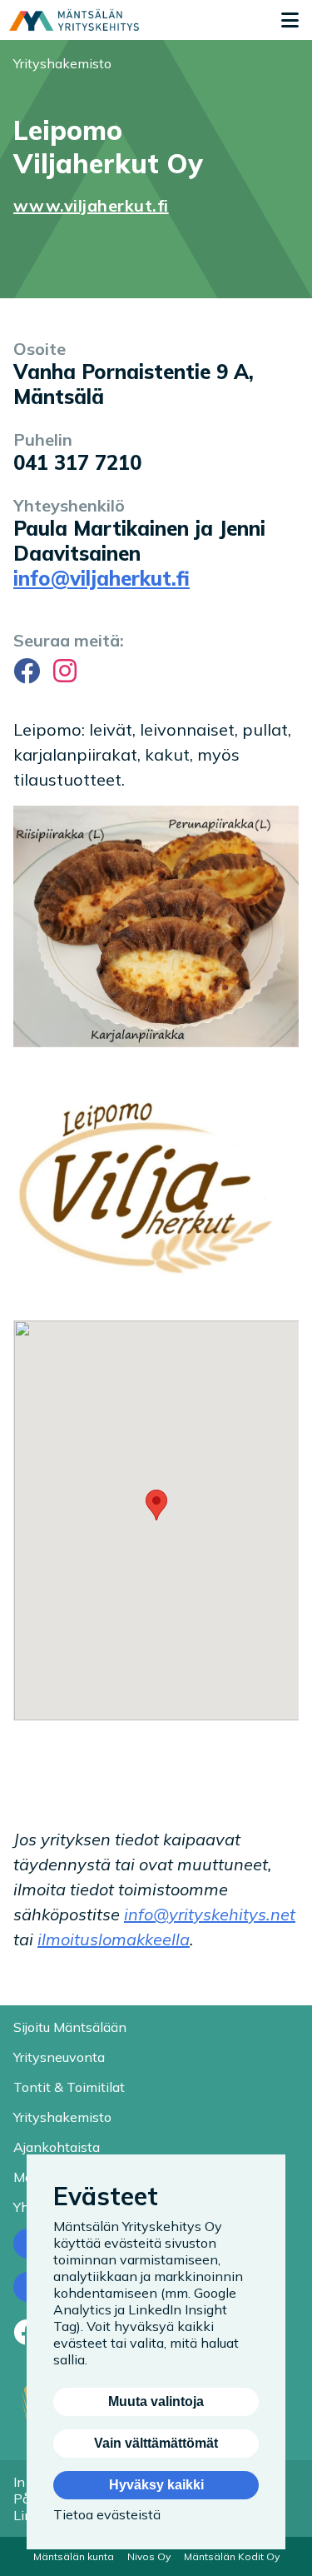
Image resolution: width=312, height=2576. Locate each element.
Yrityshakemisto (62, 63)
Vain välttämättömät (156, 2443)
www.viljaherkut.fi (91, 205)
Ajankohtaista (57, 2147)
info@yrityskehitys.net (210, 1914)
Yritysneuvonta (59, 2057)
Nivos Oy (149, 2556)
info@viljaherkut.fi (102, 578)
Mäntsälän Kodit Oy (232, 2556)
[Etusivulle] (74, 20)
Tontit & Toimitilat (69, 2087)
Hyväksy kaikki (156, 2485)
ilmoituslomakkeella (114, 1939)
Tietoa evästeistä (107, 2514)
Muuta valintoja (156, 2401)
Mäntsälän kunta (74, 2556)
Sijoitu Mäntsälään (70, 2027)
